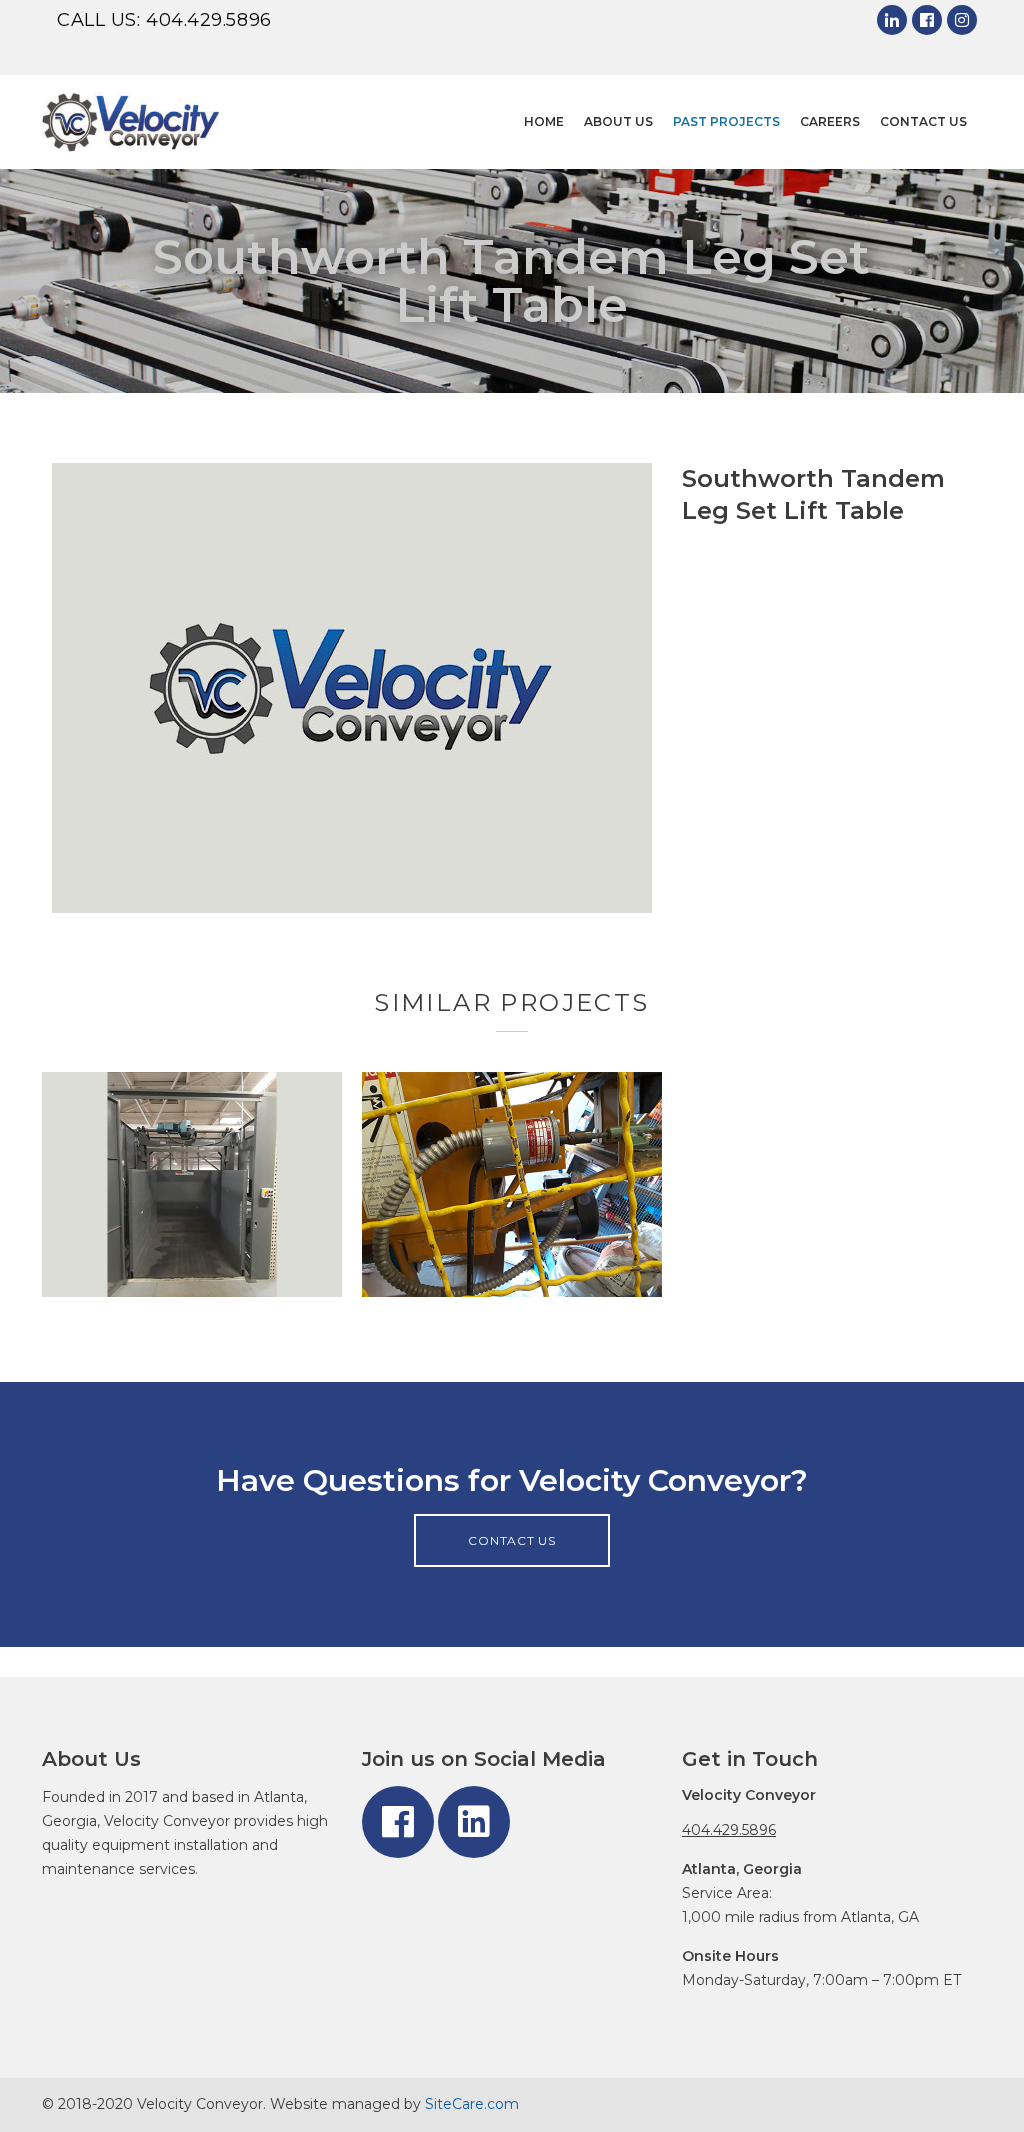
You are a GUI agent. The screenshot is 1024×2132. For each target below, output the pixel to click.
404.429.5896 (209, 20)
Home (544, 121)
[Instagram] (962, 20)
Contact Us (923, 121)
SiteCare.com (472, 2104)
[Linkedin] (892, 20)
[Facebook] (927, 20)
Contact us (511, 1540)
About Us (618, 121)
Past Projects (726, 121)
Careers (830, 121)
